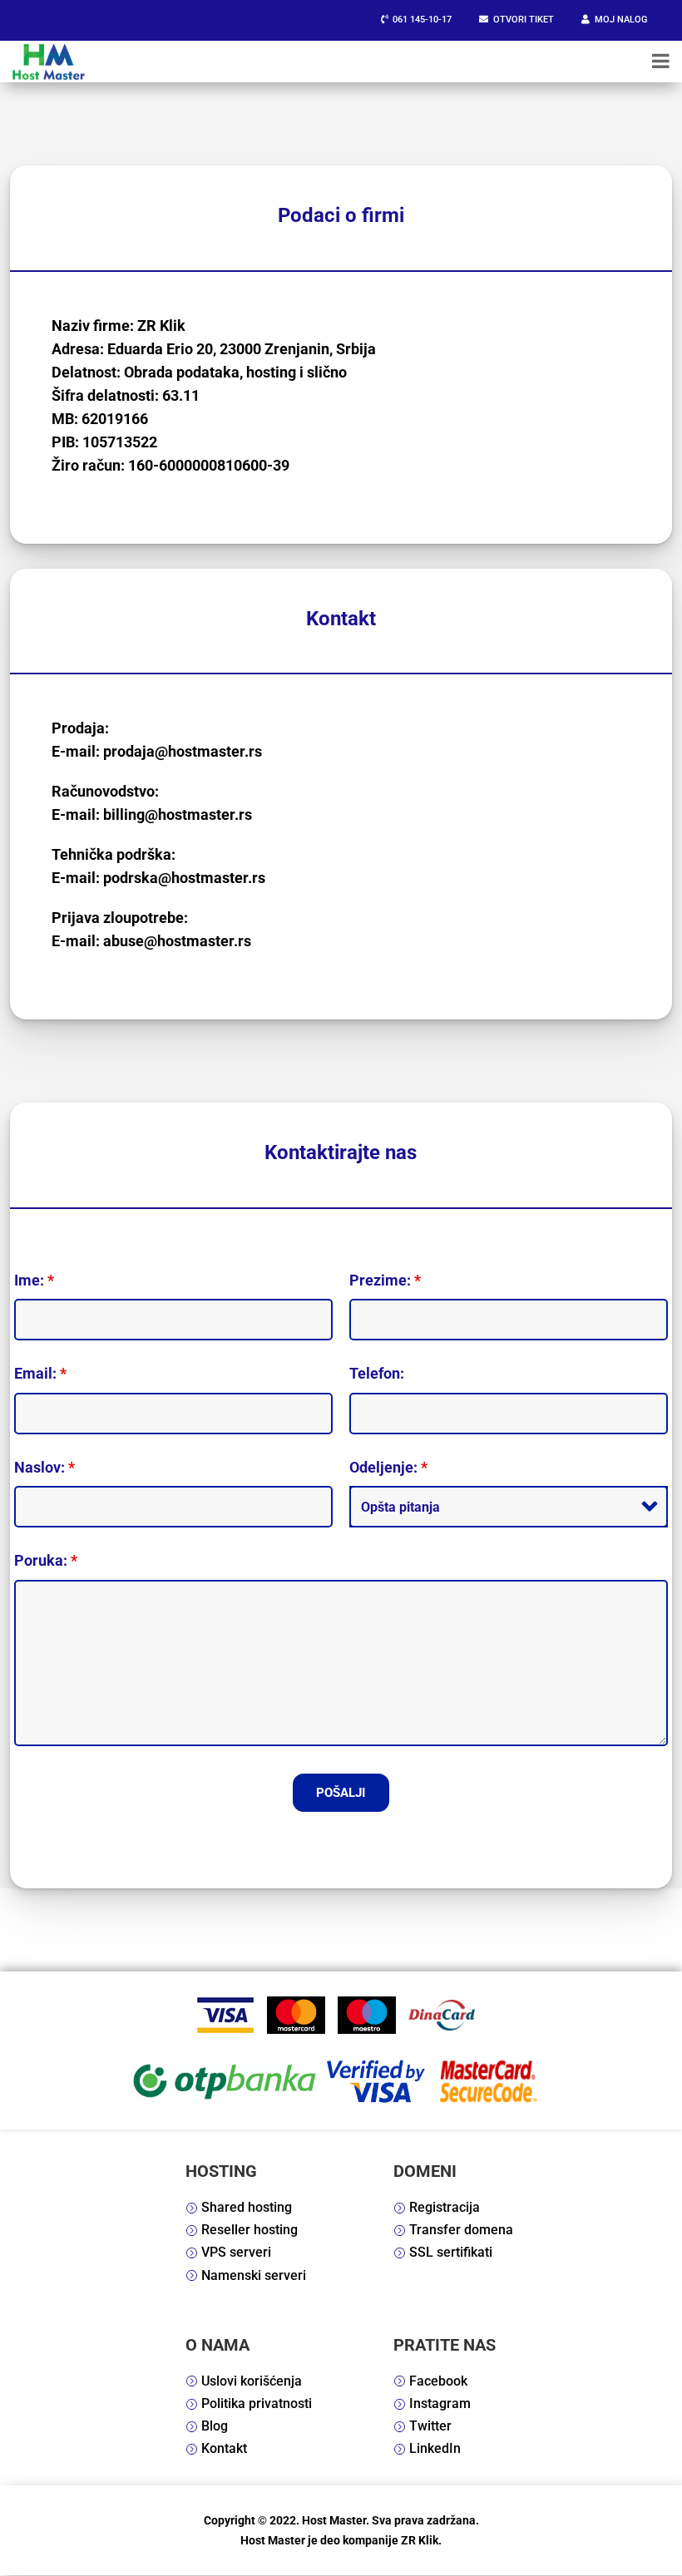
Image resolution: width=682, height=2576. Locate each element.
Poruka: (46, 1560)
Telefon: (377, 1373)
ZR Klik (420, 2540)
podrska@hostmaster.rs (184, 878)
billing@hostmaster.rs (178, 814)
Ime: (34, 1280)
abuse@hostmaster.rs (177, 941)
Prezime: (385, 1280)
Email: (40, 1373)
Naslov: (44, 1467)
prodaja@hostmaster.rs (183, 751)
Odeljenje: (388, 1467)
